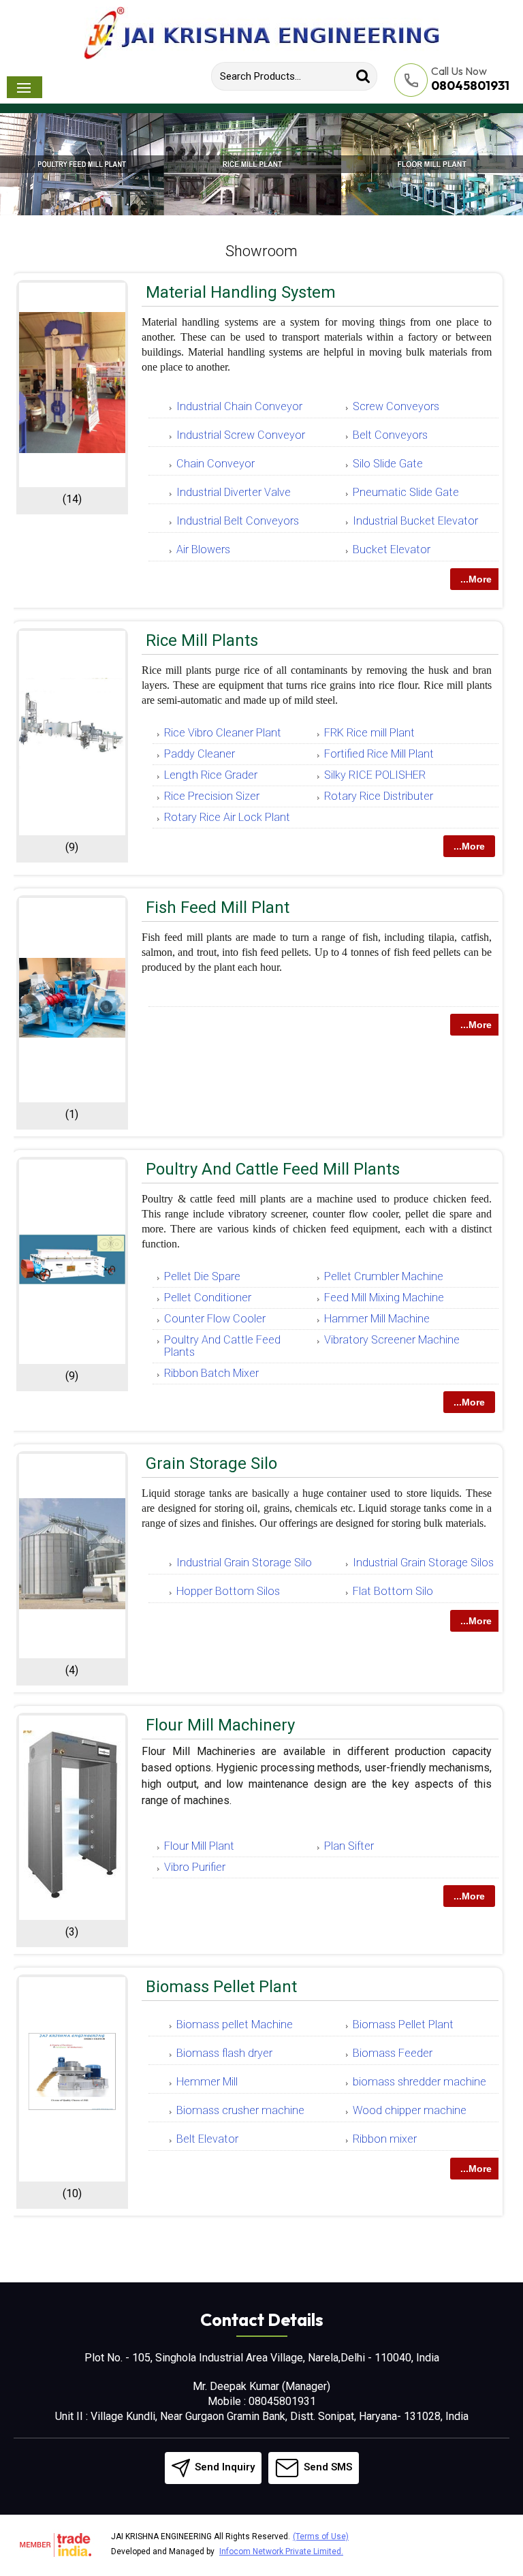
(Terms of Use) (321, 2536)
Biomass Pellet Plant (221, 1987)
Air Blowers (203, 549)
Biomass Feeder (393, 2053)
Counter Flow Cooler (215, 1319)
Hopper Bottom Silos (228, 1591)
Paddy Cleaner (200, 754)
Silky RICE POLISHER (375, 775)
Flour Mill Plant (199, 1846)
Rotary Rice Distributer (379, 796)
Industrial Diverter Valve (234, 492)
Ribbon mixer (385, 2139)
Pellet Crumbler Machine (384, 1276)
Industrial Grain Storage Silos (423, 1563)
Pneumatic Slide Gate (406, 492)
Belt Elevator (207, 2139)
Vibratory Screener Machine (392, 1340)
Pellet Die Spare (202, 1276)
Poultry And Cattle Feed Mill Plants (273, 1169)
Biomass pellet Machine (235, 2024)
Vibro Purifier (195, 1867)
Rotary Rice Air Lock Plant (227, 817)
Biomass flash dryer (224, 2053)
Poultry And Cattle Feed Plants (222, 1346)
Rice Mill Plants (202, 640)
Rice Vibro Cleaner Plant (223, 733)
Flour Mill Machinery (220, 1725)
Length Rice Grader (211, 775)
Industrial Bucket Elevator (415, 521)
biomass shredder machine (419, 2082)
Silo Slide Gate (388, 464)
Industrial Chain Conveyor (239, 406)
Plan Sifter (349, 1846)
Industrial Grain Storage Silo (244, 1563)
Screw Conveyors (396, 406)
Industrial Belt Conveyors (238, 521)
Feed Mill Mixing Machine (384, 1298)
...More (476, 579)
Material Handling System (241, 292)
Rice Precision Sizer (212, 796)
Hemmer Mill (207, 2082)
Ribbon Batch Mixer (211, 1373)
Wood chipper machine (410, 2110)
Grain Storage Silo (211, 1463)
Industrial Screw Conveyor (241, 435)
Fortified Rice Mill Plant (379, 754)
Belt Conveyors (390, 435)
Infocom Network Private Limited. (281, 2551)
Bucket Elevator (392, 549)
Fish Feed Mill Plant (218, 907)
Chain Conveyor (216, 464)
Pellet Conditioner (208, 1298)
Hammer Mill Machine (377, 1319)
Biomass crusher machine (240, 2110)
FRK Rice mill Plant (369, 733)
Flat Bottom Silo (393, 1591)
